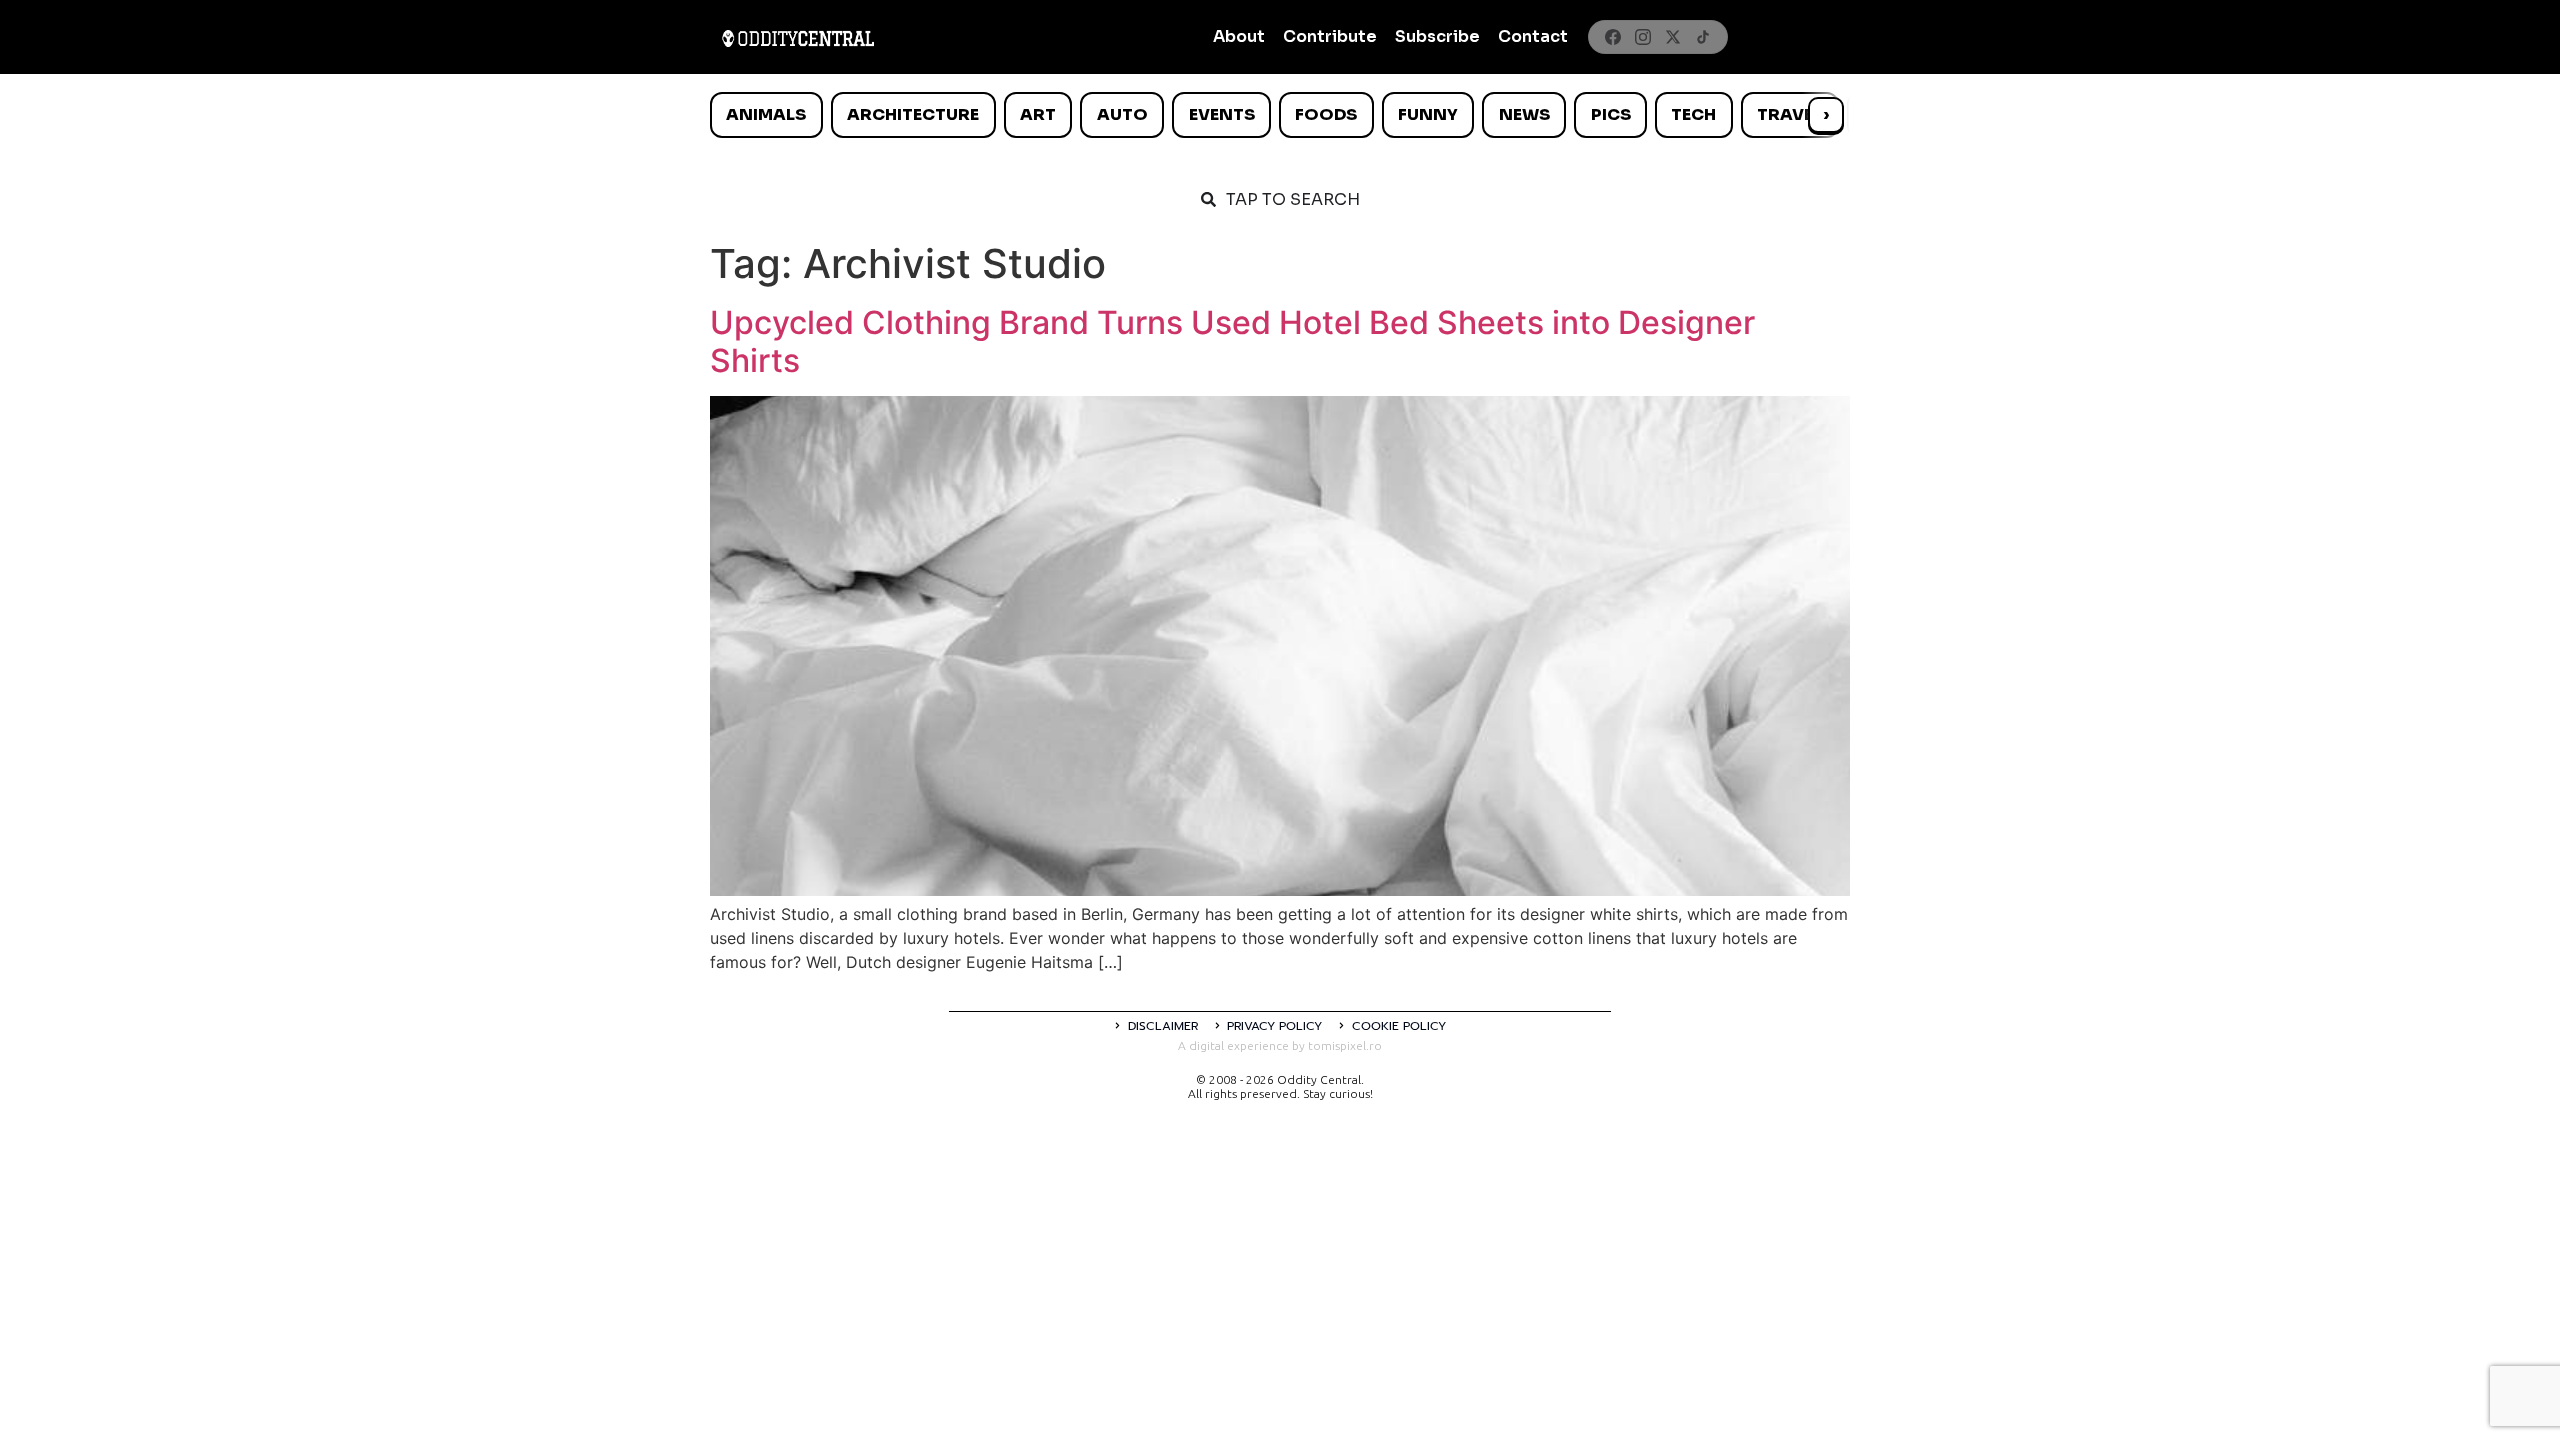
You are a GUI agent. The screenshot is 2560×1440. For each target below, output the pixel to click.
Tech (1693, 114)
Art (1038, 114)
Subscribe (1437, 36)
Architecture (913, 114)
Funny (1428, 114)
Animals (766, 114)
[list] (1280, 115)
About (1239, 36)
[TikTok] (1703, 37)
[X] (1673, 37)
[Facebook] (1613, 37)
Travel (1789, 114)
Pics (1611, 114)
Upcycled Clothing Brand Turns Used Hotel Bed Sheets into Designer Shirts (1232, 341)
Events (1222, 114)
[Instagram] (1643, 37)
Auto (1122, 114)
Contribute (1330, 36)
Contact (1533, 36)
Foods (1326, 114)
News (1524, 114)
